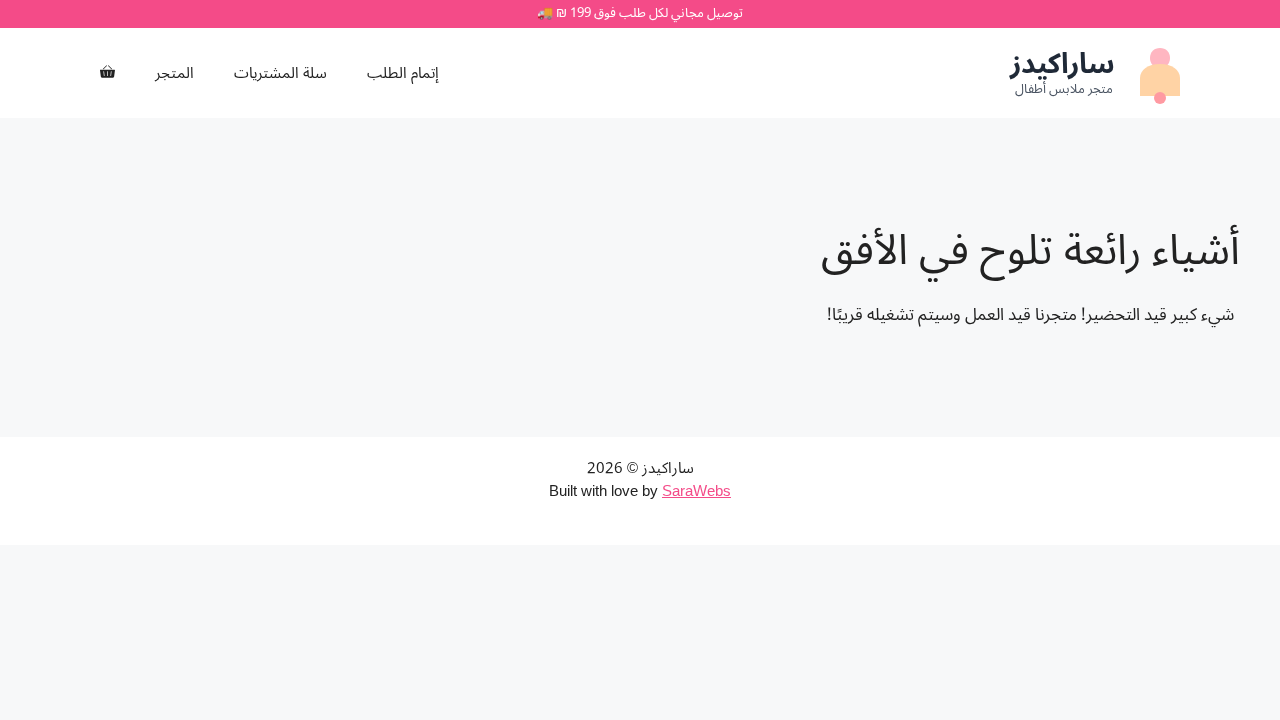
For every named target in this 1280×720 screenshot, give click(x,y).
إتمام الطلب (403, 73)
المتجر (174, 73)
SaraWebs (696, 491)
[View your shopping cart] (107, 73)
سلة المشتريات (280, 73)
